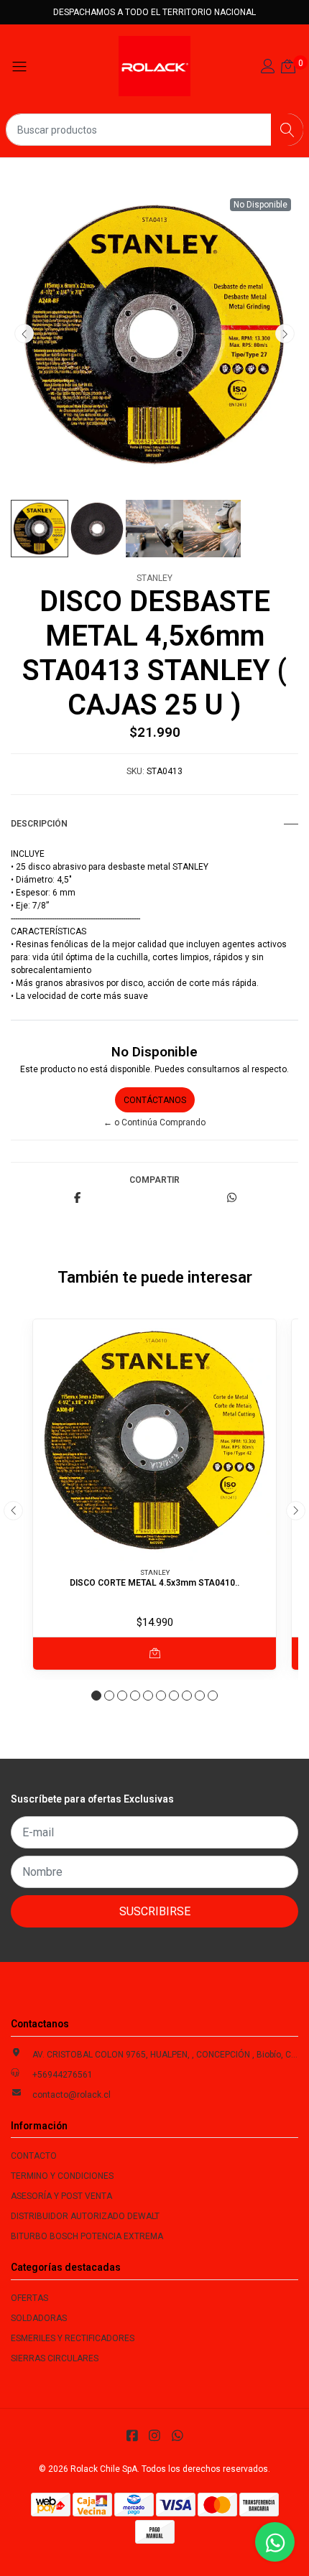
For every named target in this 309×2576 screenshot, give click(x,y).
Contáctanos (155, 1100)
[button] (96, 1696)
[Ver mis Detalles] (268, 68)
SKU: (135, 771)
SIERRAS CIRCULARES (55, 2358)
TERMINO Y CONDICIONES (62, 2176)
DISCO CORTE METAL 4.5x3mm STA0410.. (154, 1583)
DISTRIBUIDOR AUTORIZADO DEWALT (85, 2216)
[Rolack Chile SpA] (154, 66)
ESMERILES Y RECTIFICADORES (73, 2338)
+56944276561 (63, 2075)
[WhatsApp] (177, 2436)
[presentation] (24, 334)
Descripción (39, 824)
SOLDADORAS (39, 2318)
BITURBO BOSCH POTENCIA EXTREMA (87, 2236)
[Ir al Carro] (288, 68)
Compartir (154, 1180)
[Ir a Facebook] (132, 2436)
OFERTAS (29, 2298)
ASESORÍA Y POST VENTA (61, 2196)
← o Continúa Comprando (154, 1122)
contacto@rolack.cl (72, 2095)
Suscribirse (155, 1911)
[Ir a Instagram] (155, 2436)
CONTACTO (34, 2156)
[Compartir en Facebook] (77, 1199)
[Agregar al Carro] (154, 1654)
